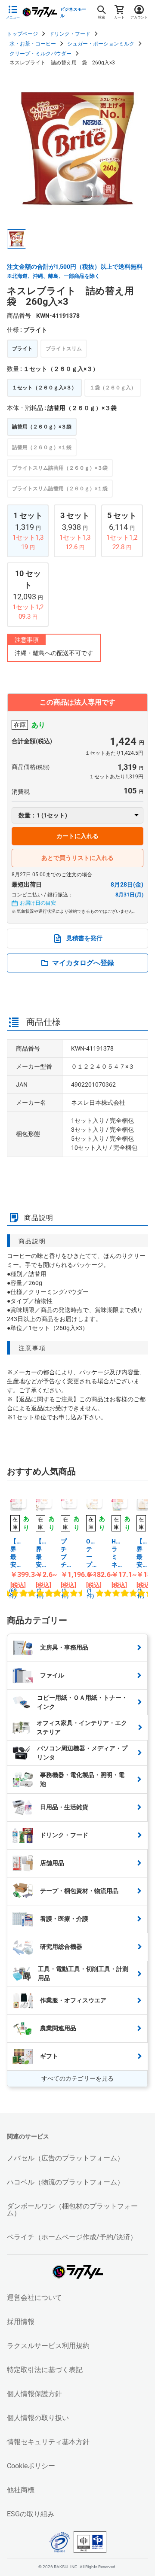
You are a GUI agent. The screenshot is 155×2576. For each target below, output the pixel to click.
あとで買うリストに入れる (77, 858)
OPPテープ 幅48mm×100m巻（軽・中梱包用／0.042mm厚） (92, 1553)
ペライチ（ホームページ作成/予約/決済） (72, 2237)
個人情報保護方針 (34, 2394)
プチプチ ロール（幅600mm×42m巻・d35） (67, 1553)
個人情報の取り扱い (38, 2418)
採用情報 (21, 2322)
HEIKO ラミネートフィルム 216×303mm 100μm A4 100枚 (117, 1553)
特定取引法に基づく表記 (45, 2370)
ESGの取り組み (31, 2514)
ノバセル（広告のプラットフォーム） (65, 2158)
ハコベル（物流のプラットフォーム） (65, 2182)
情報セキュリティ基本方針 (48, 2442)
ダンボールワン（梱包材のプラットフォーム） (72, 2210)
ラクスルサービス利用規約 (48, 2346)
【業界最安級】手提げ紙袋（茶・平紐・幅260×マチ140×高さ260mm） (142, 1553)
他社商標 (21, 2490)
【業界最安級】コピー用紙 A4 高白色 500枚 (16, 1553)
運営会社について (34, 2298)
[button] (17, 239)
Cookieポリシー (31, 2466)
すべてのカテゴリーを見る (77, 2078)
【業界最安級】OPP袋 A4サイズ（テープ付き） (42, 1553)
